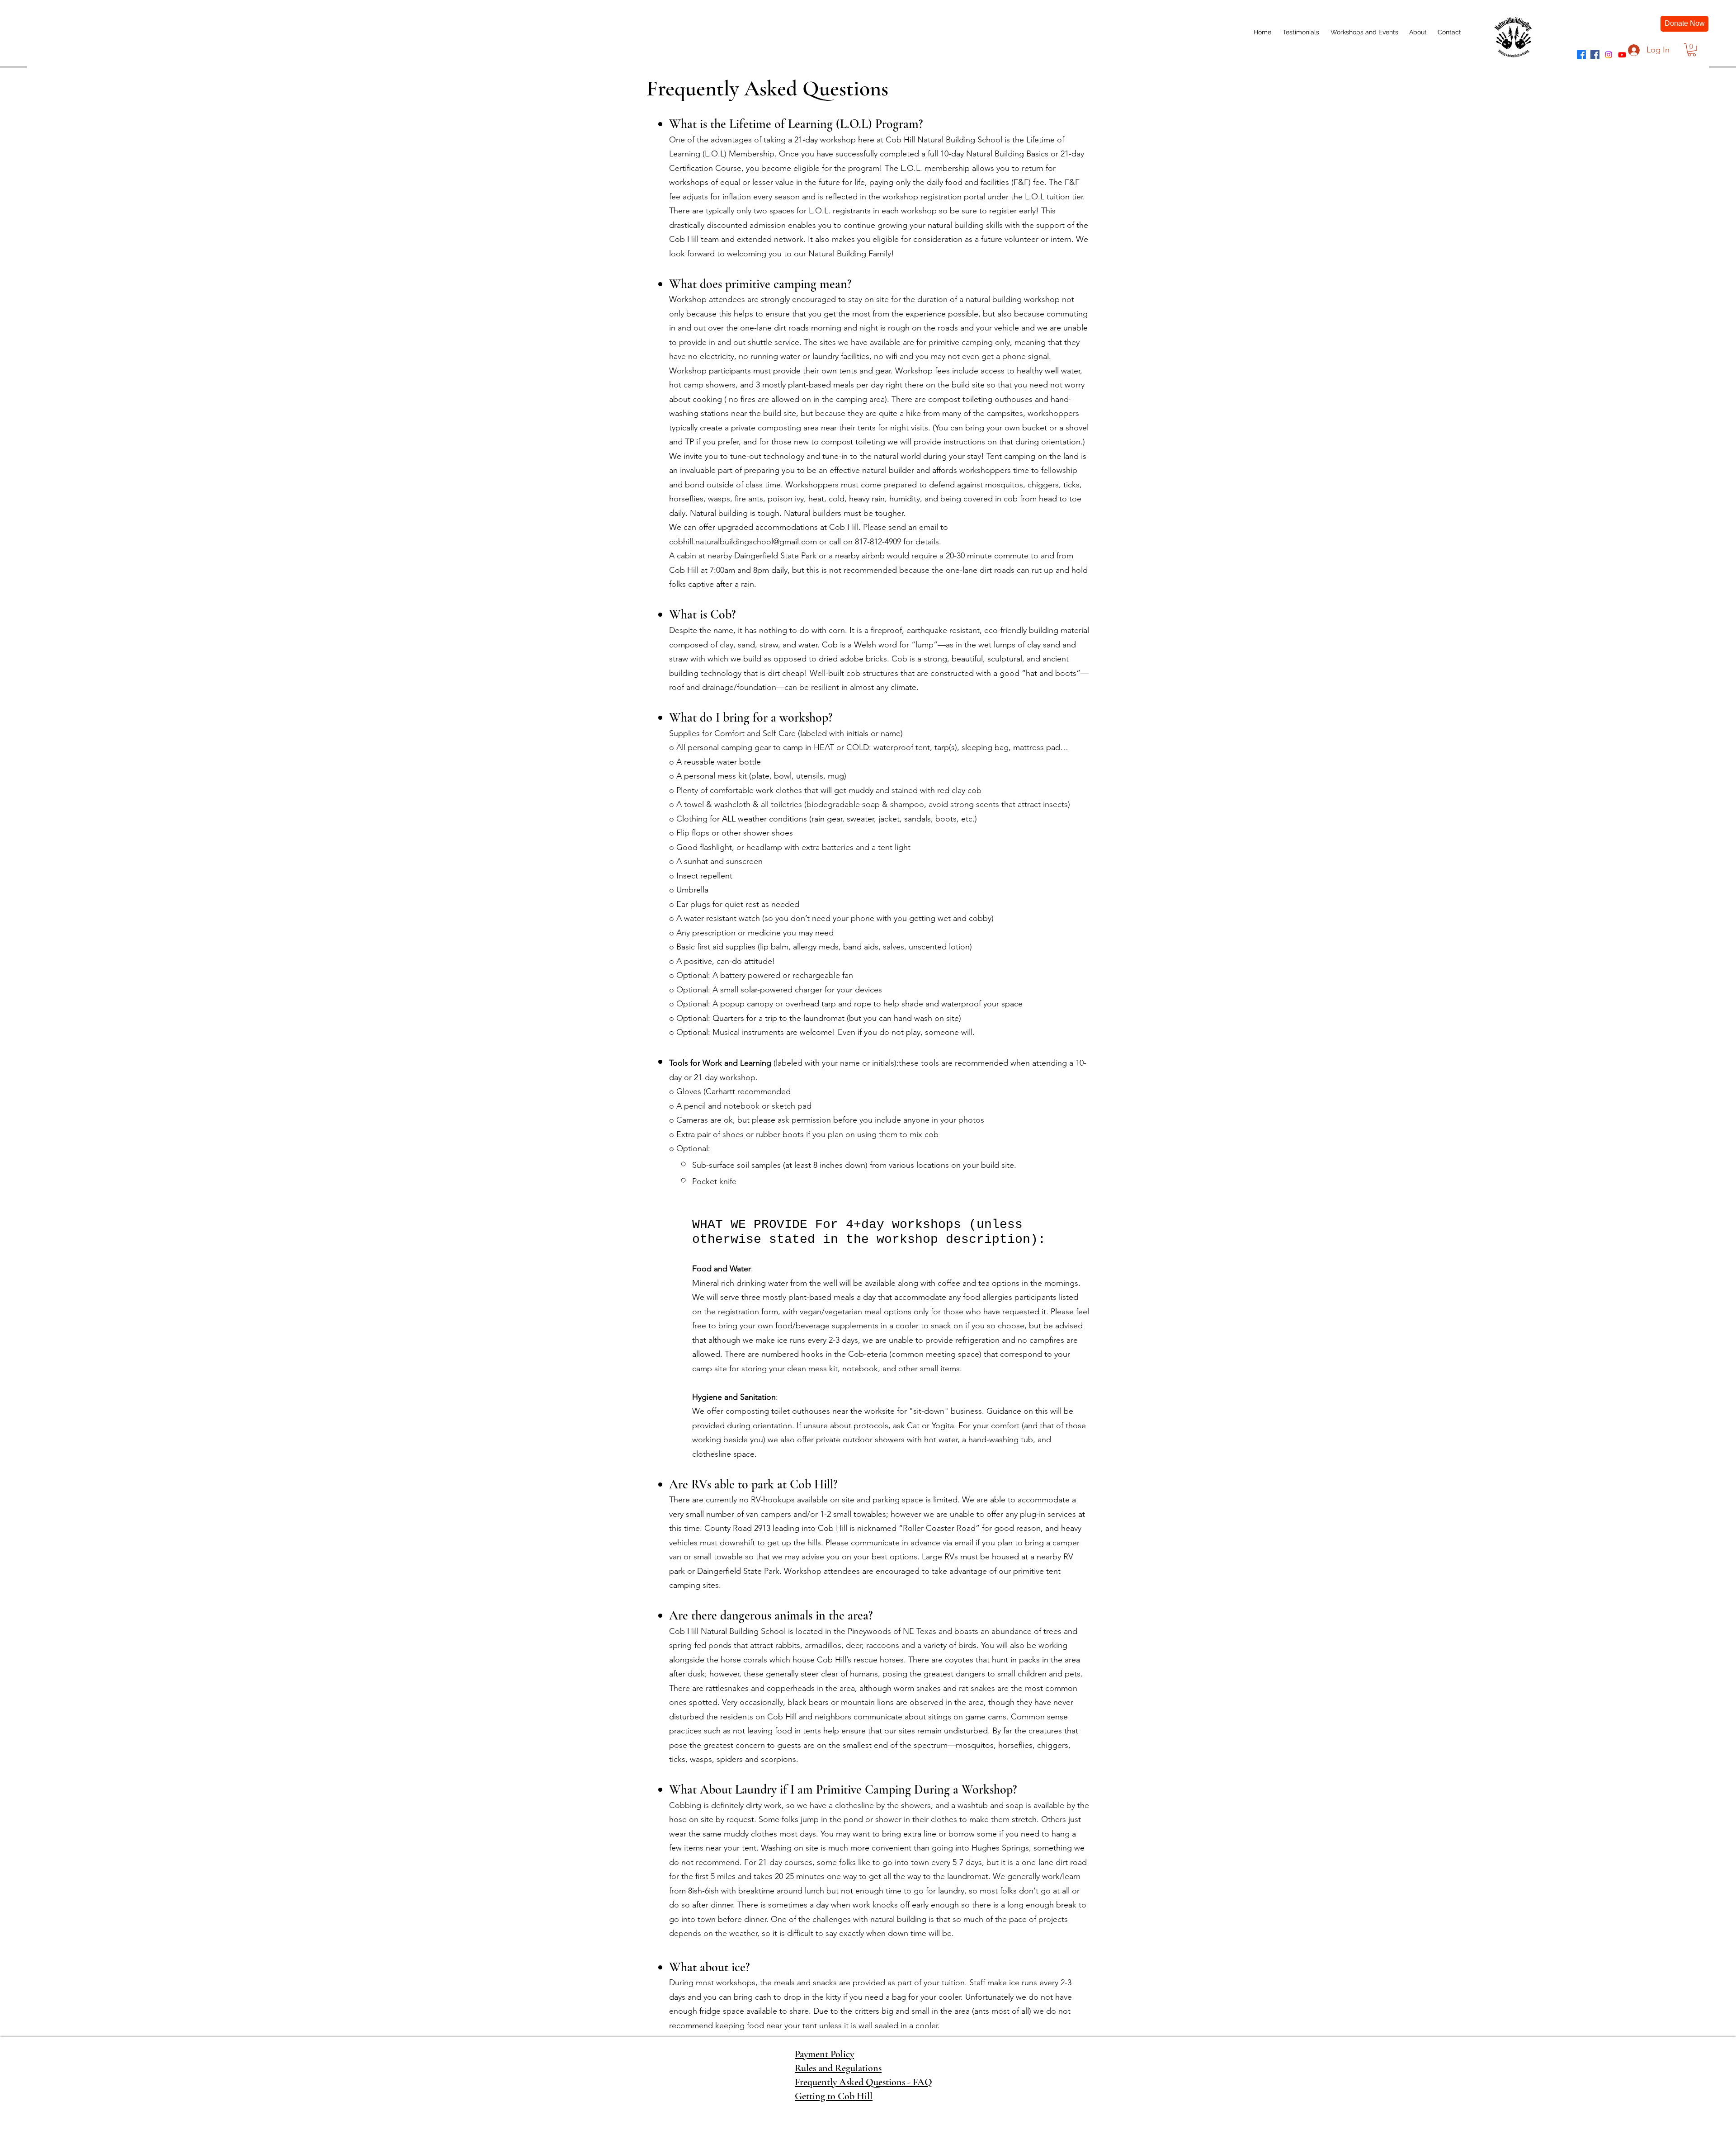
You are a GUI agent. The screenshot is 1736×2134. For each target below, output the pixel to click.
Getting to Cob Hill (834, 2096)
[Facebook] (1581, 55)
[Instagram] (1609, 55)
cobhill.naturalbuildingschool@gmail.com (743, 542)
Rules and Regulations (838, 2068)
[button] (1692, 50)
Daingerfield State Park (775, 556)
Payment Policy (824, 2054)
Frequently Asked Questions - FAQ (863, 2082)
